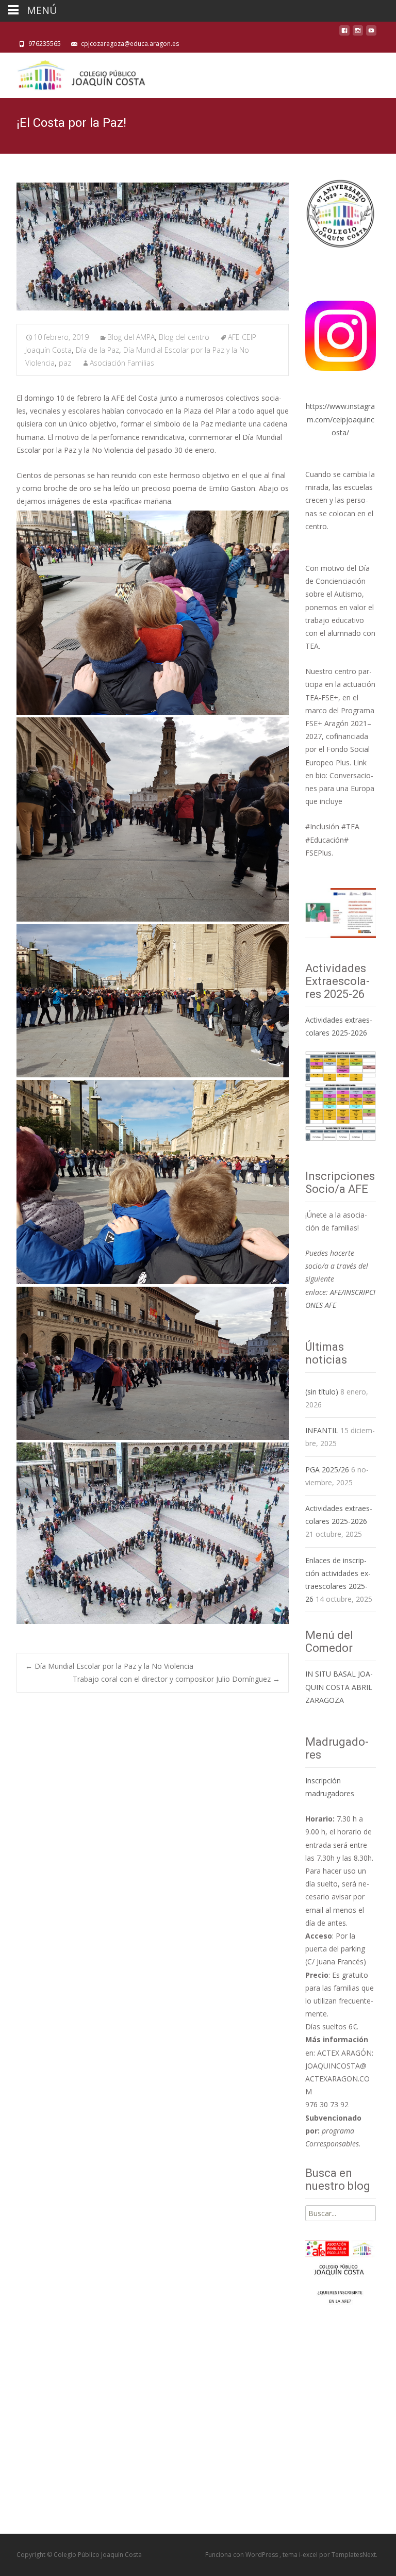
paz (65, 363)
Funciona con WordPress (242, 2555)
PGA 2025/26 (327, 1470)
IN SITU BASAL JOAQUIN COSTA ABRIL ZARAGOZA (339, 1687)
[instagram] (358, 33)
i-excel (309, 2555)
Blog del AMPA (131, 337)
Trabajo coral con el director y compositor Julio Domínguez (176, 1679)
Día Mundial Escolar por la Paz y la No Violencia (109, 1666)
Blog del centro (184, 337)
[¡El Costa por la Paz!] (153, 247)
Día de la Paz (97, 350)
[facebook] (344, 33)
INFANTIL (322, 1430)
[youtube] (371, 33)
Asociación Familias (122, 363)
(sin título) (322, 1392)
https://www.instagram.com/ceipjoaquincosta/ (340, 419)
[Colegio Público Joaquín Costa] (80, 73)
